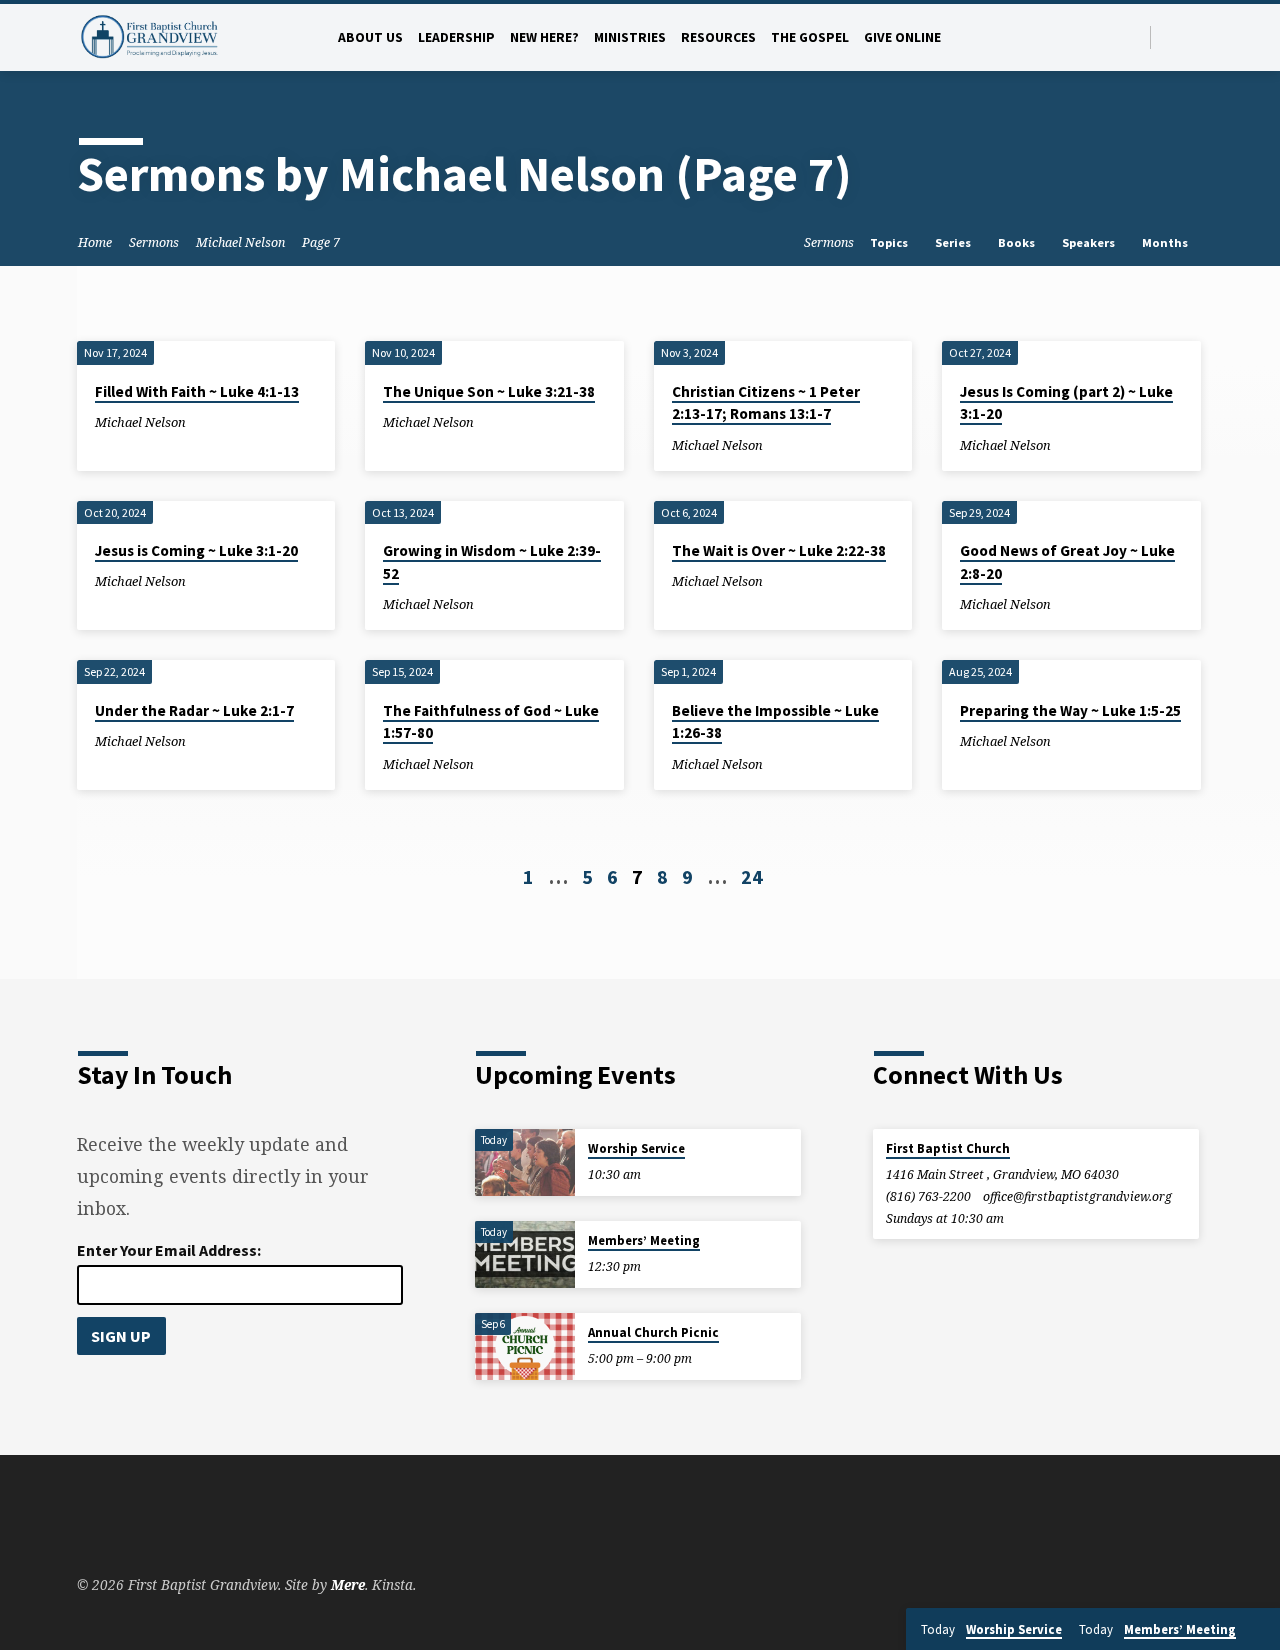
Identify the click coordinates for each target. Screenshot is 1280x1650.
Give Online (902, 37)
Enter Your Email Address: (169, 1250)
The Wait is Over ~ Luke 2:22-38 (779, 550)
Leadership (456, 37)
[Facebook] (1171, 36)
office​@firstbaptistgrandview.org (1077, 1196)
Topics (890, 242)
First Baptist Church (948, 1148)
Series (954, 242)
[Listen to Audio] (202, 421)
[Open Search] (1133, 37)
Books (1018, 242)
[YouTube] (1194, 36)
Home (95, 242)
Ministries (630, 37)
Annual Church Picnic (653, 1332)
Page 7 (321, 242)
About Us (370, 37)
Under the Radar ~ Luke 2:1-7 (194, 710)
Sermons (154, 242)
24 (752, 876)
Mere (348, 1584)
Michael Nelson (240, 242)
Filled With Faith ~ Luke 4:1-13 (197, 391)
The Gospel (810, 37)
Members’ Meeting (644, 1240)
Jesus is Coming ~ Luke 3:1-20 (196, 550)
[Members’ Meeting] (525, 1254)
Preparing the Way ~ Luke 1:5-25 (1070, 710)
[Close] (1261, 1630)
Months (1166, 242)
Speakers (1090, 242)
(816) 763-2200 (928, 1196)
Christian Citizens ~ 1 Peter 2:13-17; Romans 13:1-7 (766, 403)
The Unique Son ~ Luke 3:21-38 (489, 391)
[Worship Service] (525, 1162)
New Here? (544, 37)
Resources (718, 37)
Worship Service (636, 1148)
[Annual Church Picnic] (525, 1346)
